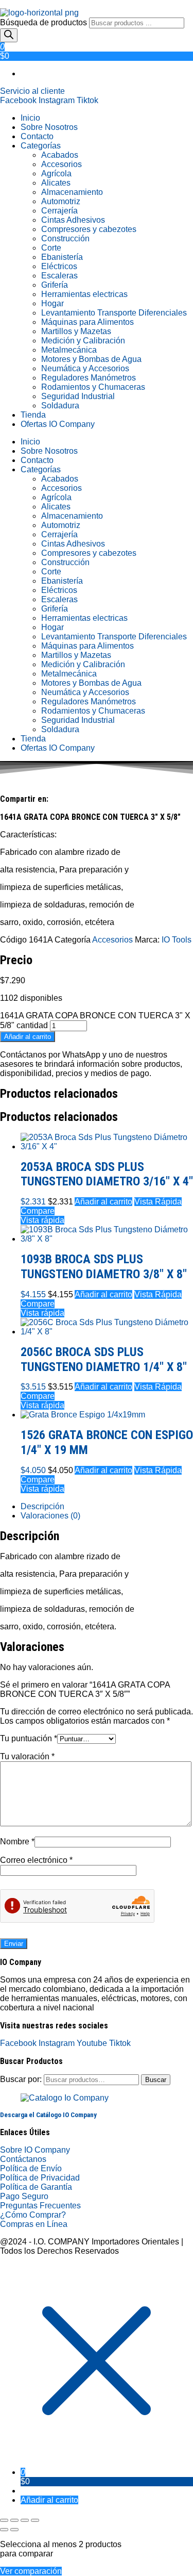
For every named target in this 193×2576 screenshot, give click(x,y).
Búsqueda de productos (45, 22)
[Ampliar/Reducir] (4, 2520)
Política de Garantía (36, 2187)
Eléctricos (59, 266)
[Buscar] (9, 35)
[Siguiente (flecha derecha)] (14, 2530)
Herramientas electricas (84, 294)
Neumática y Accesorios (85, 368)
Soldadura (60, 406)
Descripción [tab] (42, 1506)
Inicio (30, 118)
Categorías (41, 146)
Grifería (55, 285)
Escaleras (59, 276)
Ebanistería (62, 257)
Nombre (17, 1842)
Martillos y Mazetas (76, 331)
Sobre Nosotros (49, 127)
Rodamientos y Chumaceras (93, 387)
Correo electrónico (36, 1860)
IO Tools (177, 940)
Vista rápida (42, 1220)
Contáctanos (23, 2159)
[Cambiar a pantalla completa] (14, 2520)
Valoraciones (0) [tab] (50, 1516)
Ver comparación (31, 2571)
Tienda (33, 415)
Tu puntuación (29, 1738)
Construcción (65, 238)
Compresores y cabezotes (89, 229)
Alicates (56, 183)
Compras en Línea (34, 2224)
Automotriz (61, 201)
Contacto (37, 136)
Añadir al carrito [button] (103, 1202)
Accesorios (62, 164)
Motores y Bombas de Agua (91, 359)
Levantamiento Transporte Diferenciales (114, 313)
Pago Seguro (24, 2196)
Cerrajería (59, 211)
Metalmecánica (69, 350)
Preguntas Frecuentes (40, 2206)
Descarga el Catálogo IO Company (48, 2115)
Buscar (156, 2080)
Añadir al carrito (28, 1037)
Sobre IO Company (36, 2150)
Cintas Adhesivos (73, 220)
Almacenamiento (72, 192)
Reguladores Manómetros (89, 378)
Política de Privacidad (40, 2178)
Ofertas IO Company (58, 424)
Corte (51, 248)
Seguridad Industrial (78, 396)
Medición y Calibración (83, 341)
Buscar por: (21, 2079)
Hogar (52, 303)
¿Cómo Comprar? (33, 2215)
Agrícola (56, 174)
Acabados (60, 155)
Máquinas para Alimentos (87, 322)
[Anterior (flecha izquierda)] (4, 2530)
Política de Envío (31, 2168)
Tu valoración (27, 1756)
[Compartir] (25, 2520)
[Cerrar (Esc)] (35, 2520)
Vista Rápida (158, 1202)
